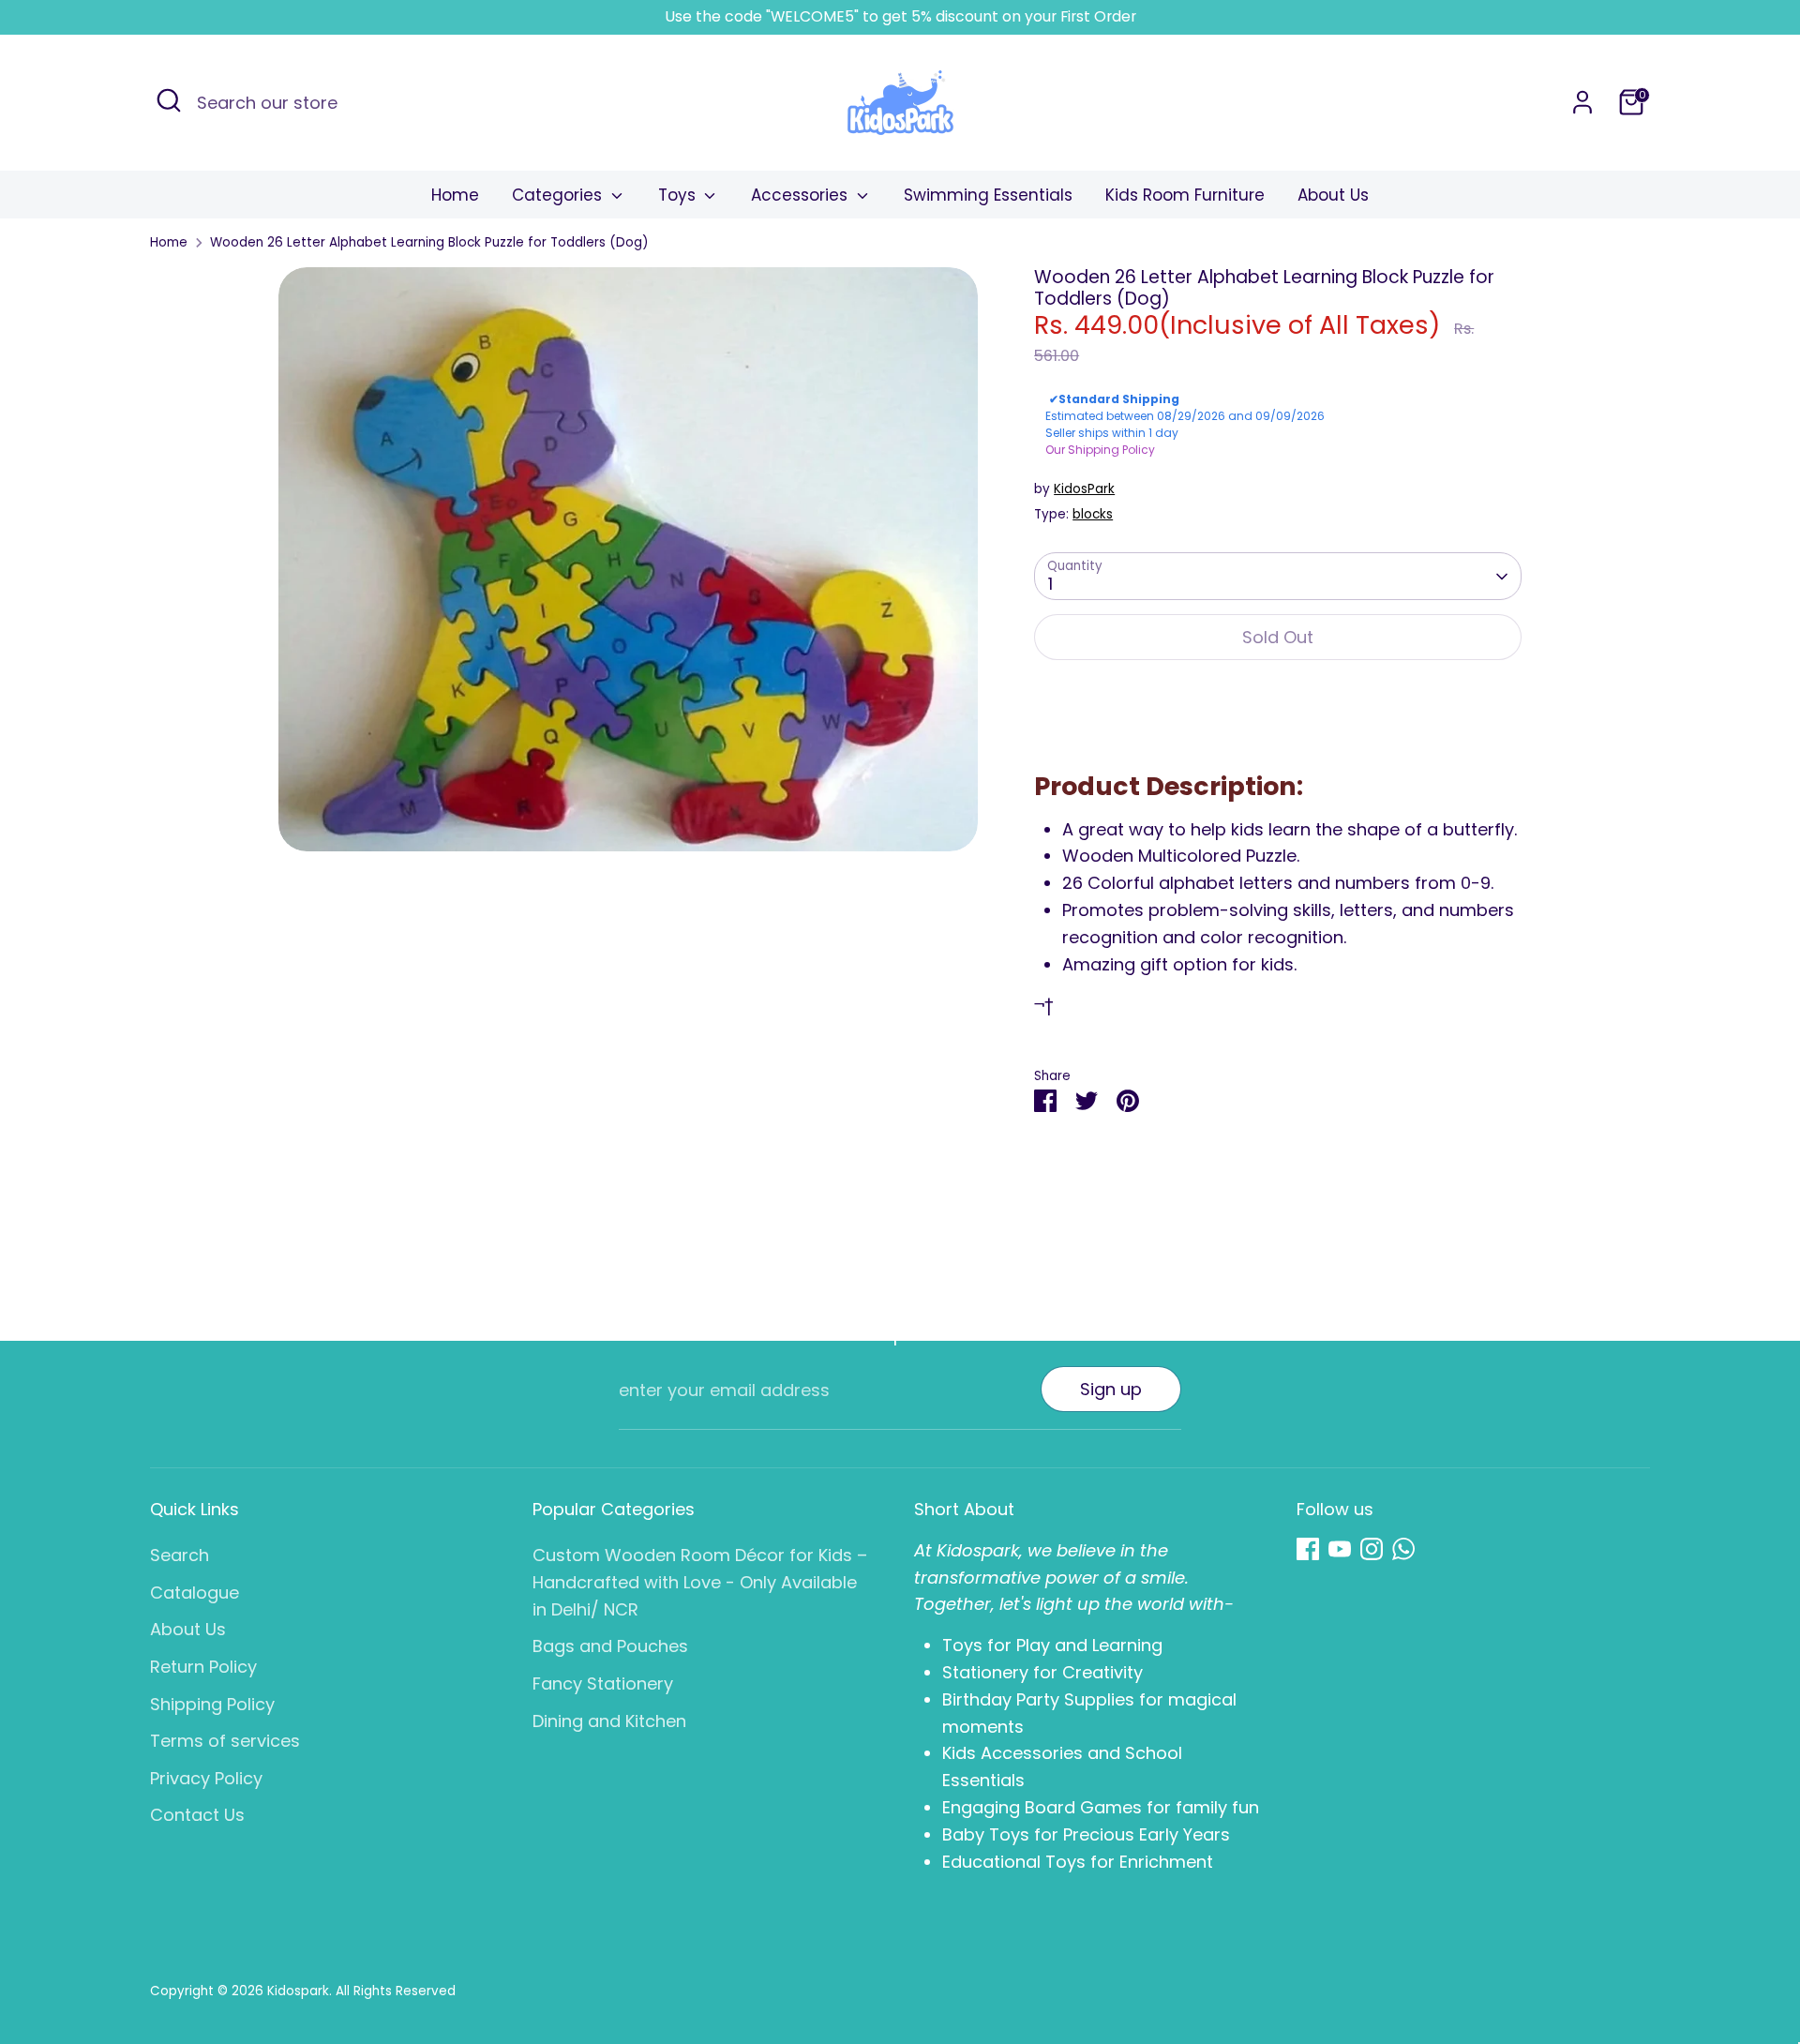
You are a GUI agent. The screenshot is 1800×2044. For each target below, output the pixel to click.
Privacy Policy (206, 1778)
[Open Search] (169, 100)
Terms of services (225, 1741)
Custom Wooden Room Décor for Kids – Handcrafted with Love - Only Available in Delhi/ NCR (700, 1582)
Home (455, 195)
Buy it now (1278, 696)
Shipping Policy (212, 1704)
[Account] (1582, 102)
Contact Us (197, 1815)
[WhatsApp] (1403, 1549)
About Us (1333, 195)
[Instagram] (1372, 1549)
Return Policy (203, 1667)
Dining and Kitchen (609, 1721)
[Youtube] (1340, 1549)
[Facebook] (1308, 1549)
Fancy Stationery (603, 1683)
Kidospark (298, 1991)
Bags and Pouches (610, 1646)
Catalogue (195, 1593)
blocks (1093, 514)
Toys (679, 195)
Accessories (802, 195)
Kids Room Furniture (1185, 195)
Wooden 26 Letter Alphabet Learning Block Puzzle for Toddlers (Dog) (429, 242)
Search (180, 1555)
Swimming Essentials (988, 195)
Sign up (1111, 1389)
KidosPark (1084, 489)
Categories (559, 195)
